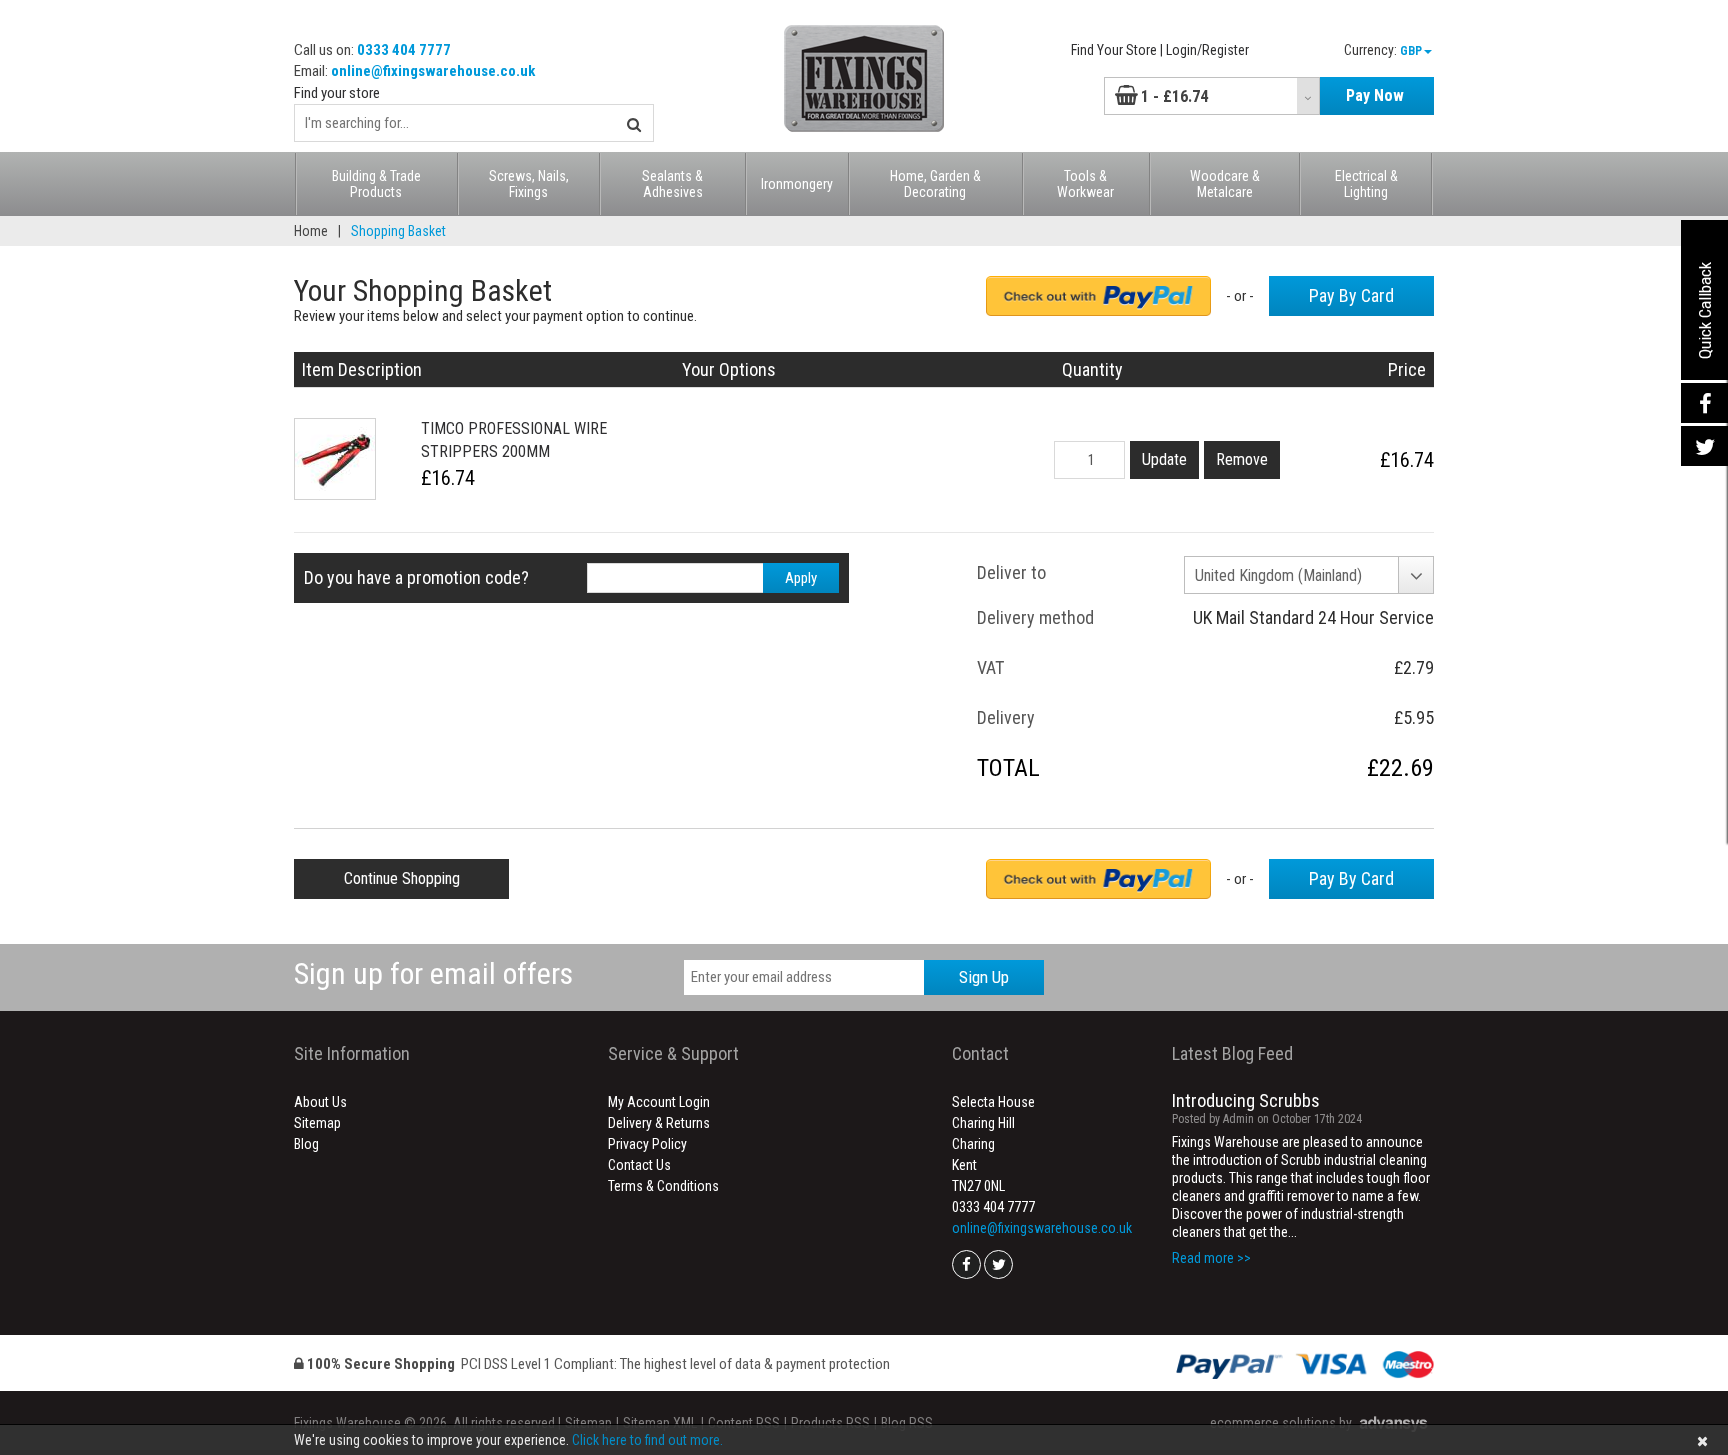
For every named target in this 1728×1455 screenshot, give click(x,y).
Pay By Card (1351, 295)
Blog (306, 1144)
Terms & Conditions (663, 1186)
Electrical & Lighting (1366, 184)
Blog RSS (907, 1423)
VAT (990, 667)
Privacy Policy (647, 1144)
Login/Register (1207, 50)
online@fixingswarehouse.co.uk (433, 71)
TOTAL (1008, 768)
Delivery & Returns (659, 1123)
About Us (320, 1102)
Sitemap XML (660, 1423)
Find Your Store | (1117, 50)
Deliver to (1011, 572)
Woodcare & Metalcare (1225, 184)
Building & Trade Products (376, 184)
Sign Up (984, 977)
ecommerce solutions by (1281, 1423)
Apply (801, 578)
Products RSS (830, 1423)
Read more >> (1211, 1258)
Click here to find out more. (647, 1440)
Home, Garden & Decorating (935, 184)
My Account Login (659, 1102)
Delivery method (1035, 617)
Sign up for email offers (433, 973)
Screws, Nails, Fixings (529, 184)
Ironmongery (797, 184)
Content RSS (744, 1423)
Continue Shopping (402, 878)
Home (311, 231)
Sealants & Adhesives (672, 184)
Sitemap (317, 1123)
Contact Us (639, 1165)
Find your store (337, 93)
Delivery (1006, 717)
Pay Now (1375, 95)
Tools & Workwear (1085, 184)
